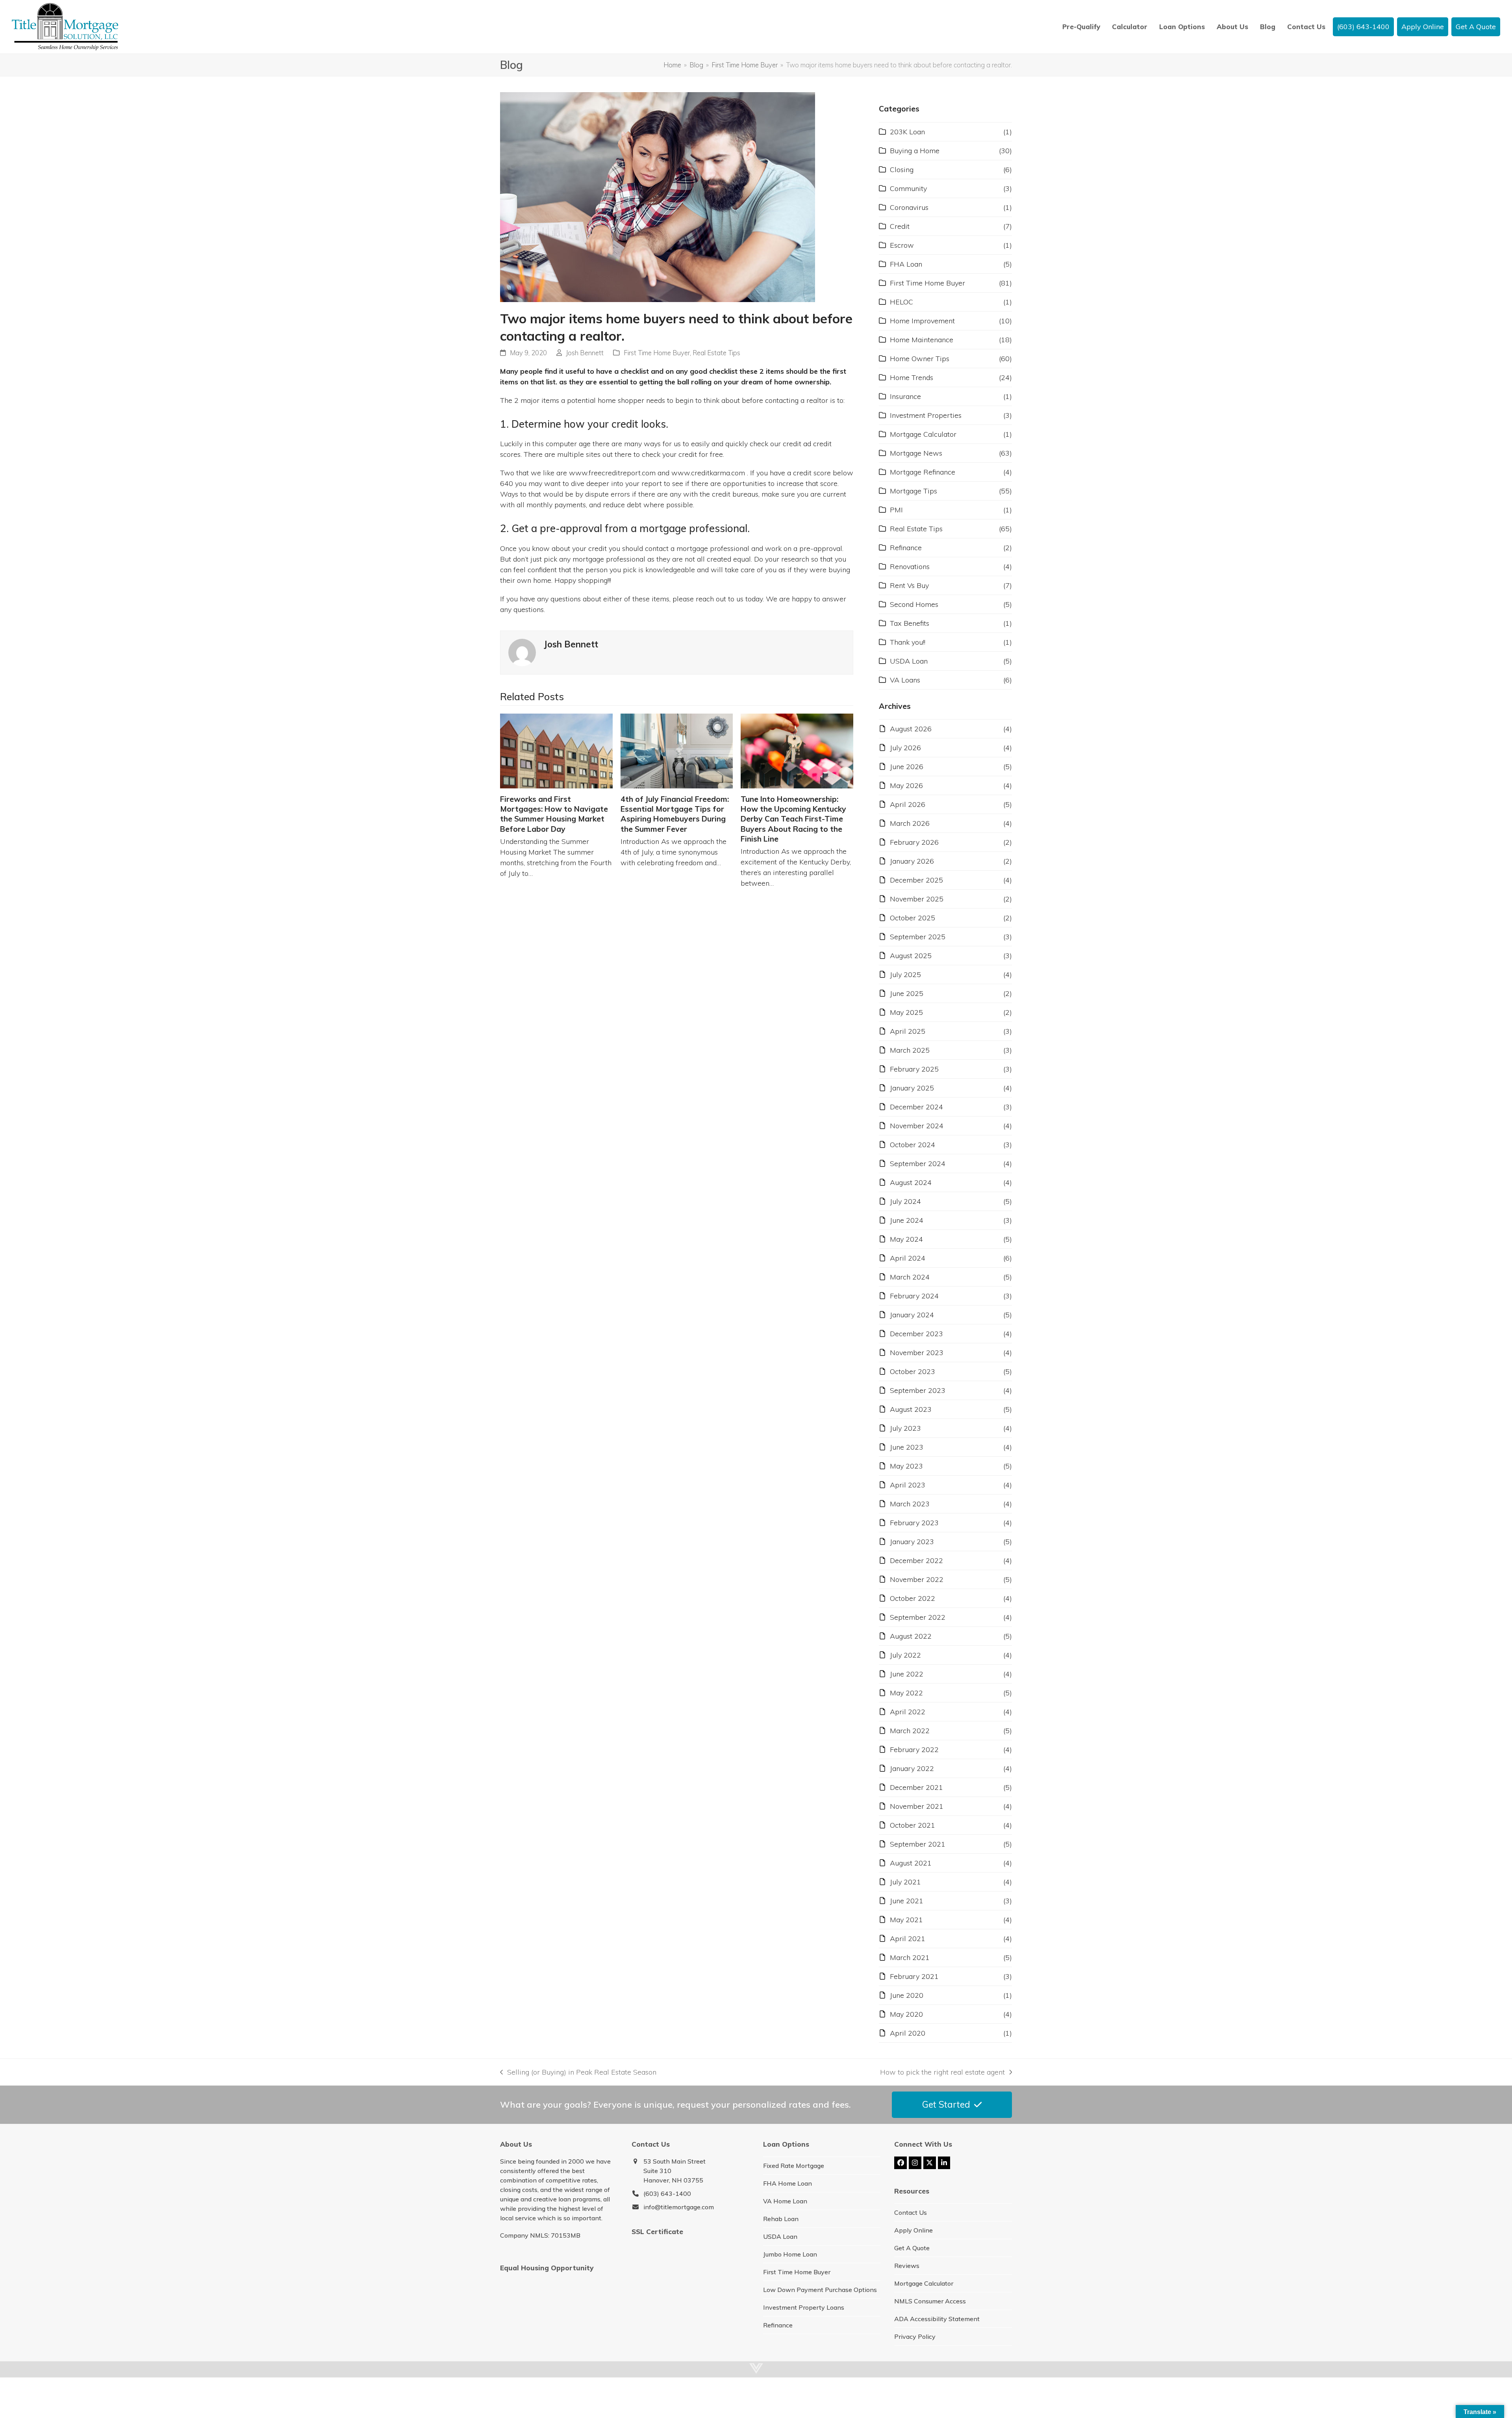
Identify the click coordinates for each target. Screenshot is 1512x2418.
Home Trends (912, 377)
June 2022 (907, 1674)
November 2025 (917, 899)
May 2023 (906, 1466)
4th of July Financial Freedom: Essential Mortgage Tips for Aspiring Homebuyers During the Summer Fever (675, 814)
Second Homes (914, 604)
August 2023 (911, 1409)
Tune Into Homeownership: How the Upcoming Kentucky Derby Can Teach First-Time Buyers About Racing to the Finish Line (793, 819)
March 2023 (910, 1504)
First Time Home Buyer (657, 353)
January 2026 (912, 861)
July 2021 (905, 1882)
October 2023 (913, 1371)
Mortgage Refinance (923, 472)
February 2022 (914, 1750)
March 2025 (910, 1050)
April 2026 (908, 804)
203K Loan (907, 132)
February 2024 (914, 1296)
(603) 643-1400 (667, 2194)
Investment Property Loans (804, 2307)
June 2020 (907, 1995)
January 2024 (912, 1315)
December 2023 (916, 1334)
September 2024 (918, 1164)
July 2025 (905, 974)
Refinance (906, 548)
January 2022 (912, 1768)
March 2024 (910, 1277)
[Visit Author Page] (522, 652)
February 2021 (914, 1976)
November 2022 (917, 1579)
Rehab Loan (781, 2219)
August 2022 (911, 1636)
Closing (902, 170)
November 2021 (917, 1806)
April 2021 (908, 1939)
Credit (900, 226)
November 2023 (917, 1353)
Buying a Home (915, 151)
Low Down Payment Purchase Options (820, 2290)
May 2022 (906, 1693)
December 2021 (916, 1787)
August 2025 (911, 956)
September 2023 (918, 1390)
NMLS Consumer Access (930, 2301)
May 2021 (906, 1920)
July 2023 (905, 1428)
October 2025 (913, 918)
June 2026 (907, 767)
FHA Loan (906, 264)
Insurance (905, 396)
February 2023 (914, 1523)
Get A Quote (912, 2248)
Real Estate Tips (716, 353)
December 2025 (916, 880)
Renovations (910, 566)
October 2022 (913, 1598)
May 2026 (906, 785)
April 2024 (908, 1258)
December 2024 (916, 1107)
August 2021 (911, 1863)
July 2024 (905, 1201)
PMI (896, 510)
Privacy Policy (915, 2336)
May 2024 (906, 1239)
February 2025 (914, 1069)
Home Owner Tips (920, 359)
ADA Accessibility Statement (937, 2319)
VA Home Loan (785, 2201)
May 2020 (906, 2014)
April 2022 (908, 1712)
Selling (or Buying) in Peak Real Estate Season (578, 2072)
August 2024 (911, 1182)
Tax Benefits (910, 623)
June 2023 (907, 1447)
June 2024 (907, 1220)
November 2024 (917, 1126)
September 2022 (918, 1617)
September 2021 (918, 1844)
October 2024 (913, 1145)
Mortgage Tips (913, 491)
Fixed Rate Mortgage (794, 2166)
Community (908, 188)
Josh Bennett (585, 353)
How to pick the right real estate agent (942, 2072)
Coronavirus (909, 207)
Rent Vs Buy (909, 585)
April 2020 (908, 2033)
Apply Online (913, 2230)
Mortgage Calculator (923, 434)
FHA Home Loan (787, 2183)
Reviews (907, 2266)
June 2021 (907, 1901)
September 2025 (918, 937)
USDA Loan (909, 661)
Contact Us (911, 2212)
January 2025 (912, 1088)
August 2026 (911, 729)
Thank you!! (908, 642)
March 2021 (910, 1957)
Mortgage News (916, 453)
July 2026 (905, 748)
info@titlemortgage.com (679, 2207)
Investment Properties (926, 415)
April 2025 (908, 1031)
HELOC (901, 302)
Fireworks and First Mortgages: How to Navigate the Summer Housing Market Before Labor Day (554, 814)
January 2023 (912, 1542)
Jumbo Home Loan (790, 2254)
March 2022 (910, 1731)
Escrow (902, 245)
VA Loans (905, 680)
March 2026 (910, 823)
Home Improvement (922, 321)
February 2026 (914, 842)
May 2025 (906, 1012)
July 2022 (905, 1655)
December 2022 (916, 1560)
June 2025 (907, 993)
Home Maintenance (922, 340)
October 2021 (913, 1825)
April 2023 (908, 1485)
